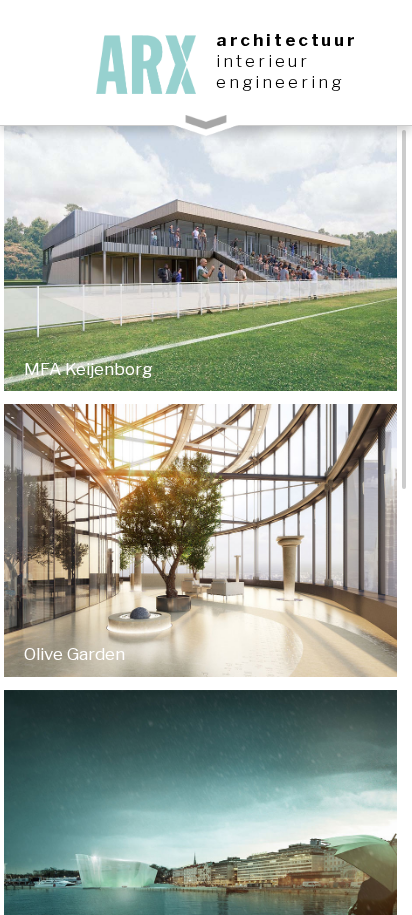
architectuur (286, 40)
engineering (280, 82)
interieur (263, 61)
